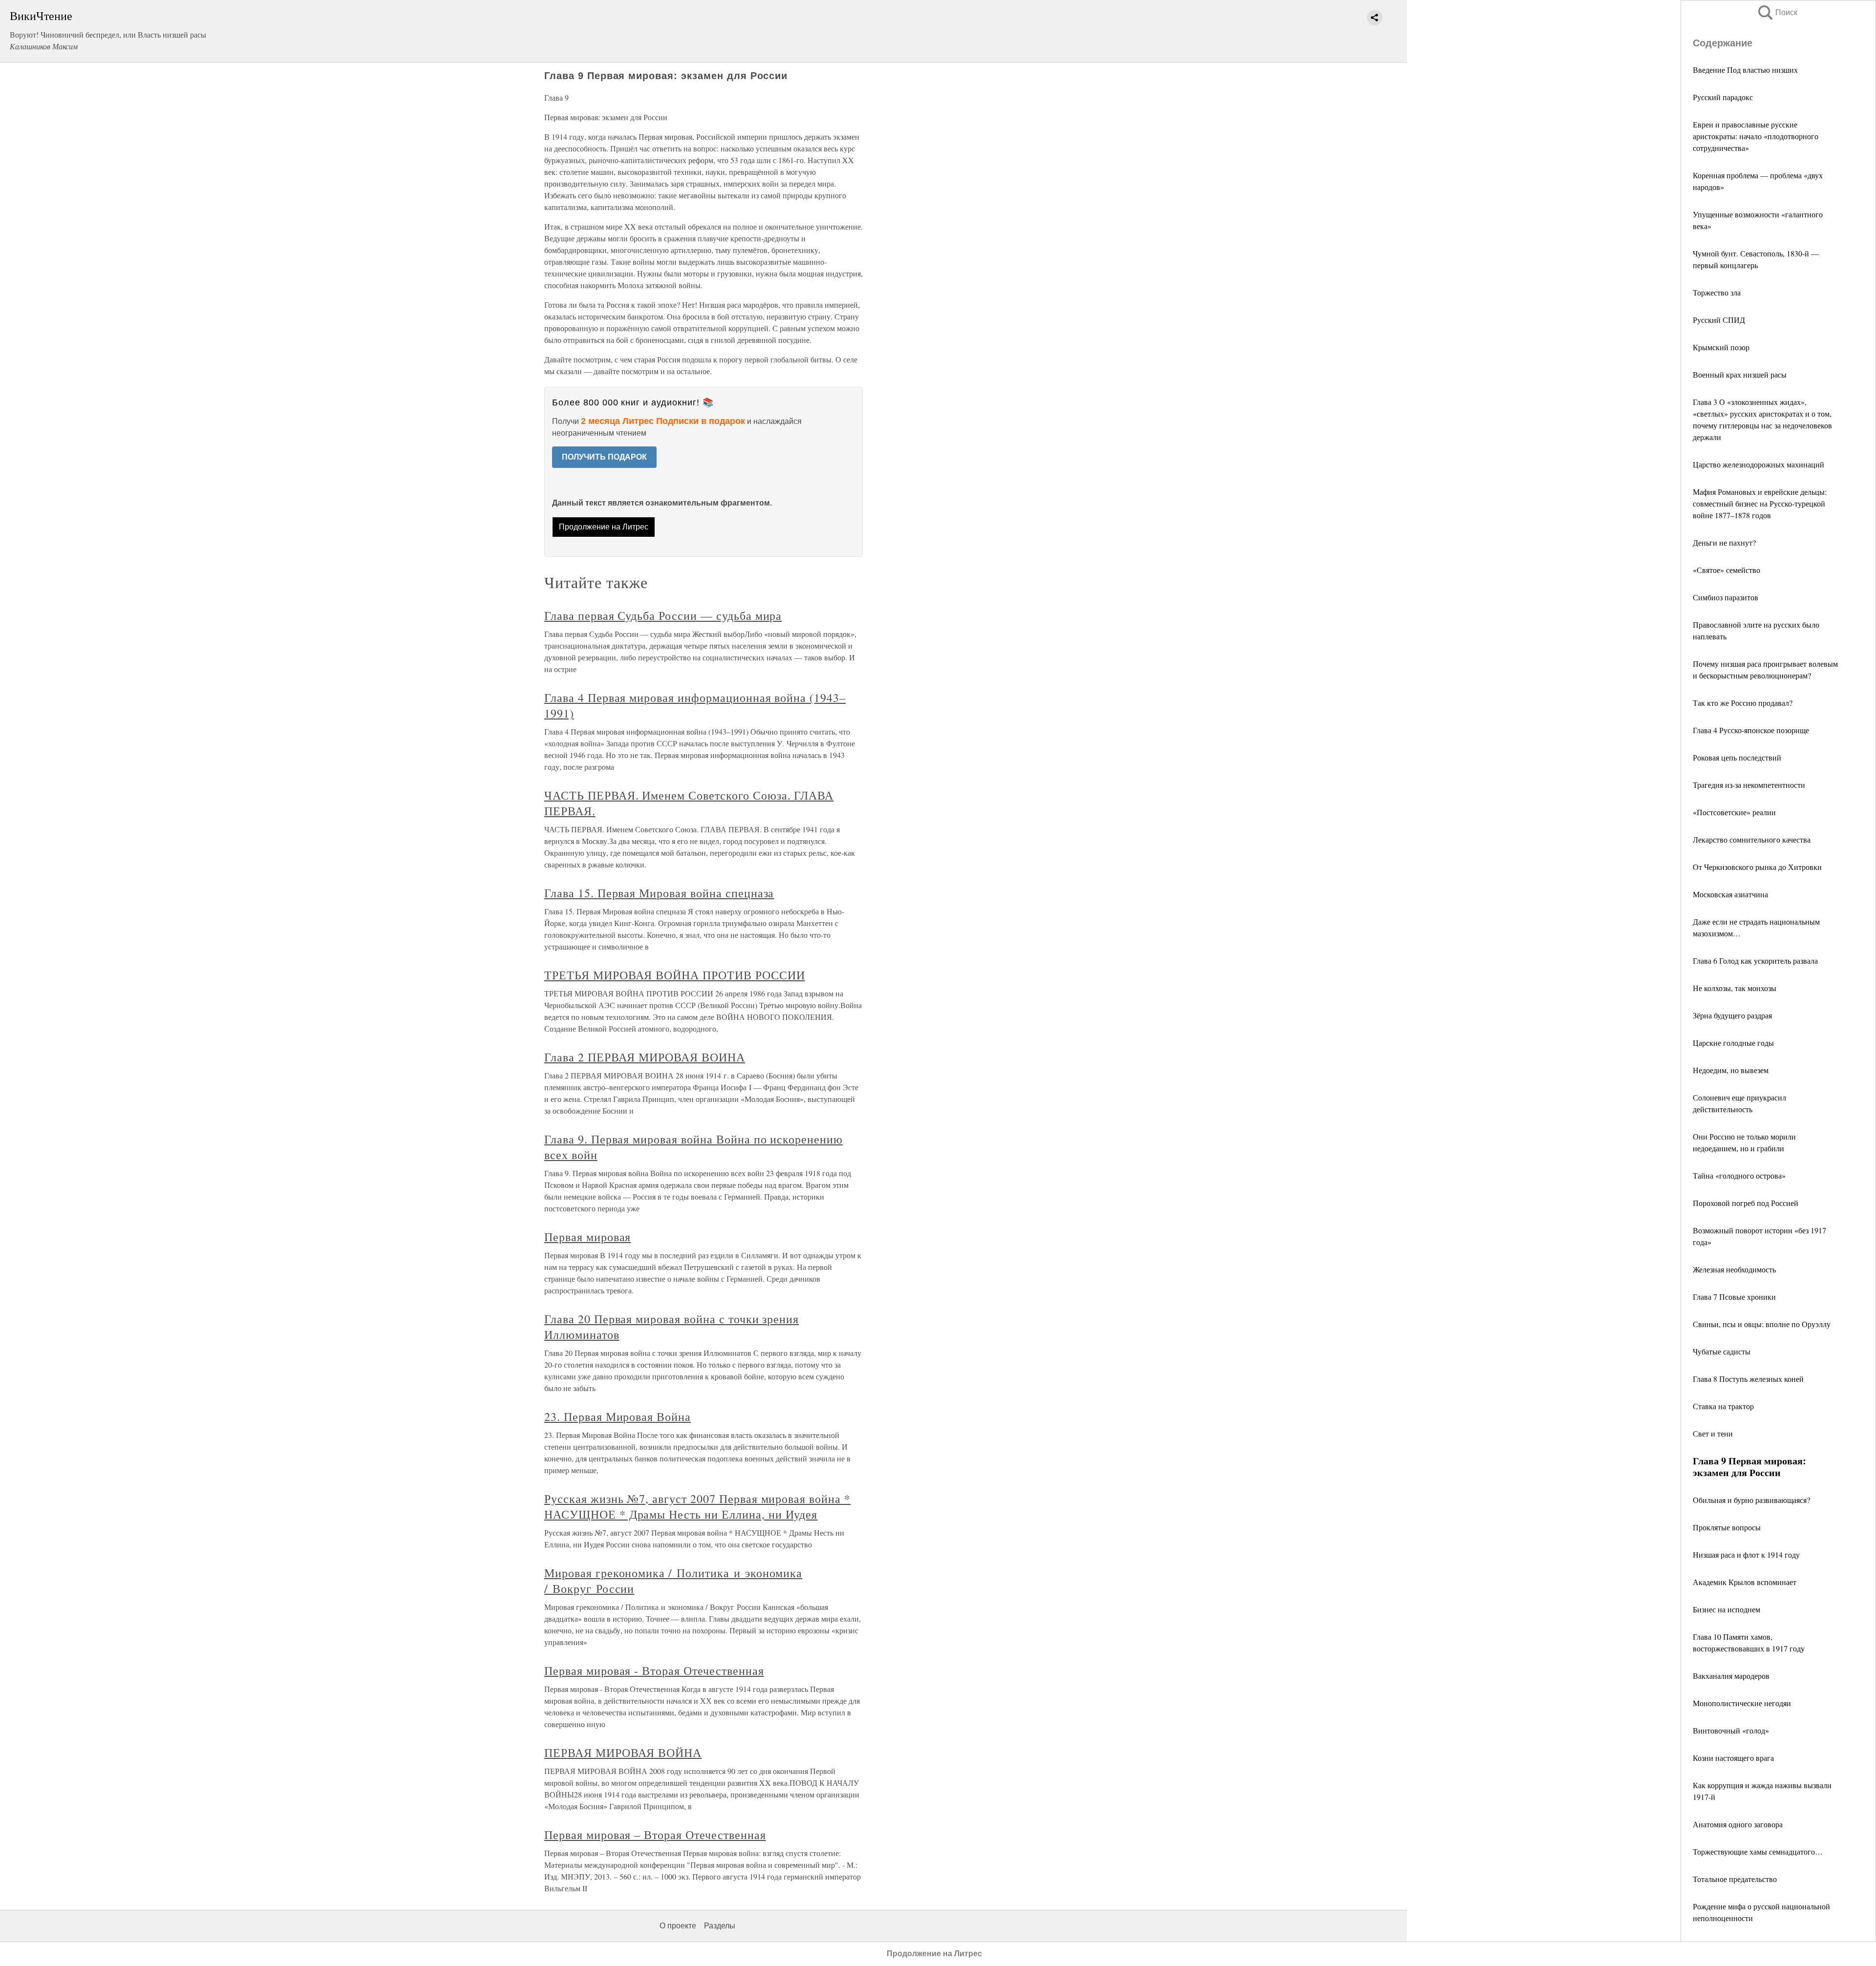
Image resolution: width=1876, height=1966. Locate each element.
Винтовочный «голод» (1731, 1730)
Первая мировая (587, 1237)
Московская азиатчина (1730, 894)
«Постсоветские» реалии (1734, 812)
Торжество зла (1717, 292)
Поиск (1777, 12)
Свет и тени (1713, 1433)
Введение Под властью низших (1745, 70)
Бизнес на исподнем (1727, 1609)
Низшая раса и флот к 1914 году (1746, 1554)
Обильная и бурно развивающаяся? (1751, 1500)
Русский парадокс (1723, 97)
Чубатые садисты (1722, 1351)
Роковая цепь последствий (1737, 757)
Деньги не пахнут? (1724, 542)
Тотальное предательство (1735, 1879)
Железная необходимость (1734, 1269)
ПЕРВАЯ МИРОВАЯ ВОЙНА (623, 1753)
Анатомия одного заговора (1738, 1824)
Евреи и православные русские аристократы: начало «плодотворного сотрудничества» (1756, 136)
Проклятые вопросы (1727, 1527)
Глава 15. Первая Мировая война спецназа (659, 893)
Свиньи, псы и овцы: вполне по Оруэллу (1762, 1324)
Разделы (720, 1926)
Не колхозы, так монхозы (1735, 988)
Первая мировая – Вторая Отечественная (655, 1835)
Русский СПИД (1719, 320)
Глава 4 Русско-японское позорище (1751, 730)
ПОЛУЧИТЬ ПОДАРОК (604, 457)
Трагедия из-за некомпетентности (1749, 785)
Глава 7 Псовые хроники (1734, 1297)
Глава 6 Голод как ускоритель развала (1755, 961)
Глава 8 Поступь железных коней (1748, 1379)
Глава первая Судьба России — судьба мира (663, 615)
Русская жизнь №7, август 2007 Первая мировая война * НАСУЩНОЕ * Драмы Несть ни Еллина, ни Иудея (697, 1506)
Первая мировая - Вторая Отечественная (654, 1670)
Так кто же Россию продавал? (1743, 703)
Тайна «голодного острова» (1739, 1175)
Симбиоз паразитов (1726, 597)
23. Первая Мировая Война (618, 1416)
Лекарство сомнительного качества (1752, 839)
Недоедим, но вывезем (1731, 1070)
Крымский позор (1721, 347)
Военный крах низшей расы (1740, 374)
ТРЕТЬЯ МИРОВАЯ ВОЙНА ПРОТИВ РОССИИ (675, 975)
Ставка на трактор (1723, 1406)
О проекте (678, 1926)
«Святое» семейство (1727, 570)
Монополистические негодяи (1742, 1703)
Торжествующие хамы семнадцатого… (1758, 1851)
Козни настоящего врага (1733, 1758)
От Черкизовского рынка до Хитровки (1757, 867)
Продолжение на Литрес (604, 527)
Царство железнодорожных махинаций (1759, 464)
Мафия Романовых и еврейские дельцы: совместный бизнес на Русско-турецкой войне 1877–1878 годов (1760, 503)
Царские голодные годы (1733, 1043)
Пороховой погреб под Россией (1746, 1203)
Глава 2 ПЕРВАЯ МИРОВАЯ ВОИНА (645, 1057)
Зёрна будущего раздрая (1732, 1015)
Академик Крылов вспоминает (1745, 1582)
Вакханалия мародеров (1731, 1676)
